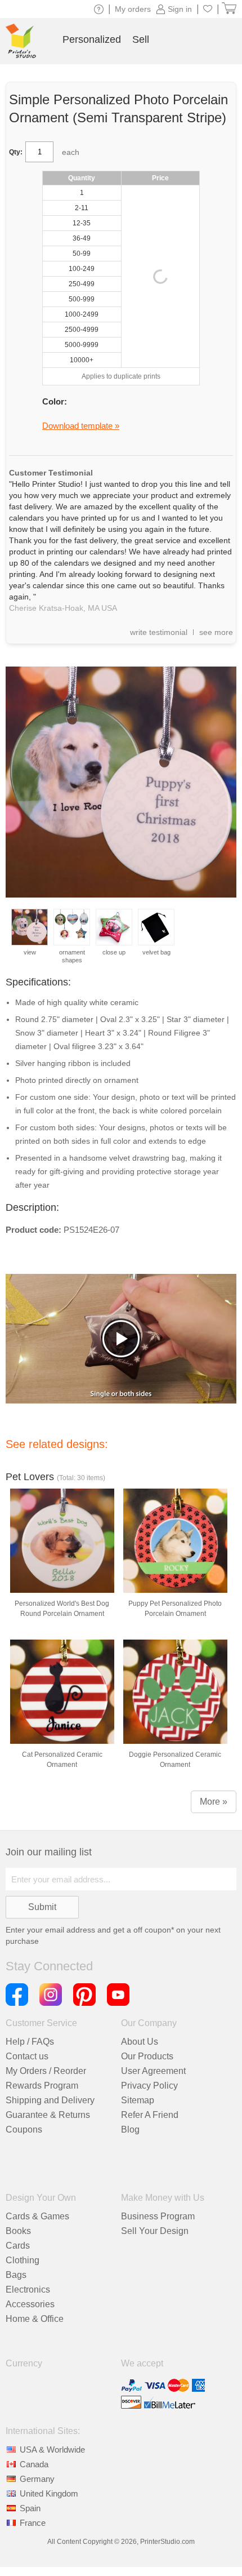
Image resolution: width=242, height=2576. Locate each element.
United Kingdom (49, 2493)
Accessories (30, 2304)
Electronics (28, 2289)
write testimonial (159, 632)
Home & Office (35, 2319)
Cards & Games (37, 2216)
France (33, 2523)
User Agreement (153, 2071)
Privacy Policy (149, 2086)
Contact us (27, 2056)
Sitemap (138, 2100)
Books (18, 2231)
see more (216, 632)
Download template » (81, 426)
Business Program (158, 2216)
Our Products (147, 2056)
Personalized (92, 39)
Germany (37, 2479)
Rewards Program (42, 2086)
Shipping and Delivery (50, 2100)
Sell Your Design (155, 2231)
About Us (140, 2042)
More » (214, 1802)
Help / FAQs (30, 2042)
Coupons (24, 2129)
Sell (141, 39)
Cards (18, 2246)
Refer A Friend (150, 2115)
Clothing (23, 2260)
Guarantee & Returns (48, 2115)
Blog (130, 2129)
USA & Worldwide (52, 2450)
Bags (16, 2275)
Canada (34, 2464)
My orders (133, 9)
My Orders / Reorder (46, 2071)
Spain (30, 2508)
